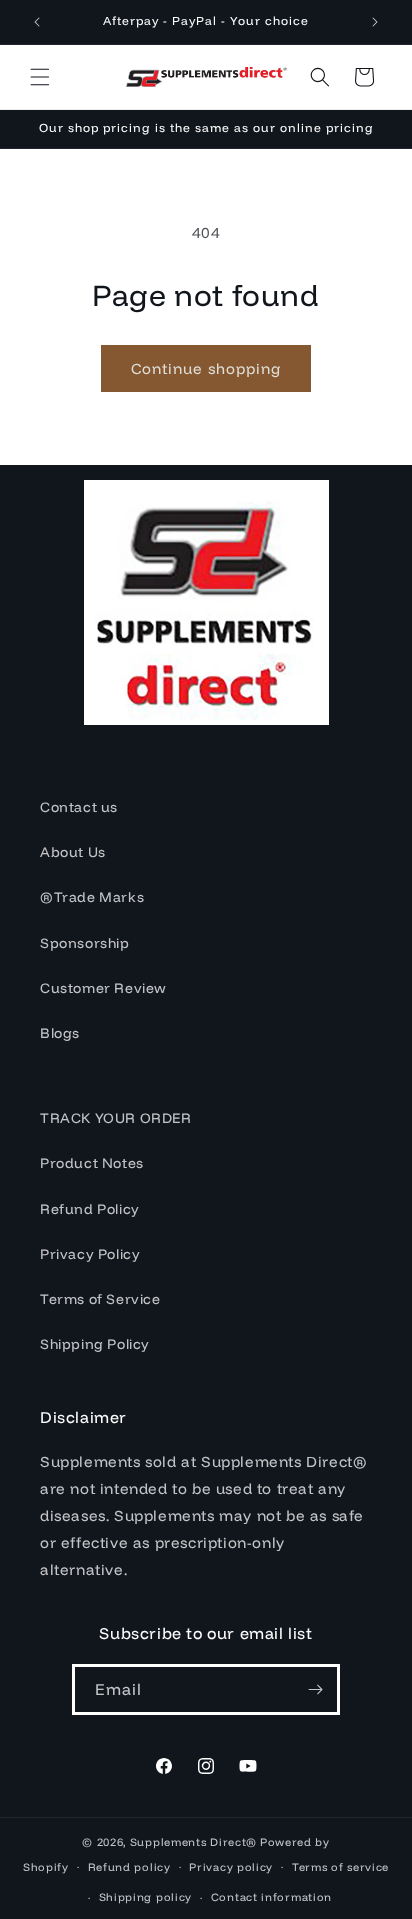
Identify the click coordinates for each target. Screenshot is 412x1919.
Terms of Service (100, 1299)
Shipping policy (146, 1897)
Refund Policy (90, 1209)
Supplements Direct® (193, 1842)
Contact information (271, 1897)
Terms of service (340, 1867)
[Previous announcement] (37, 22)
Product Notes (92, 1163)
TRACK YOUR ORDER (116, 1118)
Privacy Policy (90, 1254)
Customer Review (103, 988)
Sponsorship (85, 943)
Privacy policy (231, 1867)
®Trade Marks (92, 897)
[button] (40, 77)
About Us (73, 852)
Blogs (60, 1033)
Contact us (79, 807)
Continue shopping (206, 368)
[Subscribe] (315, 1689)
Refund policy (129, 1867)
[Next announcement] (375, 22)
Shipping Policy (95, 1344)
